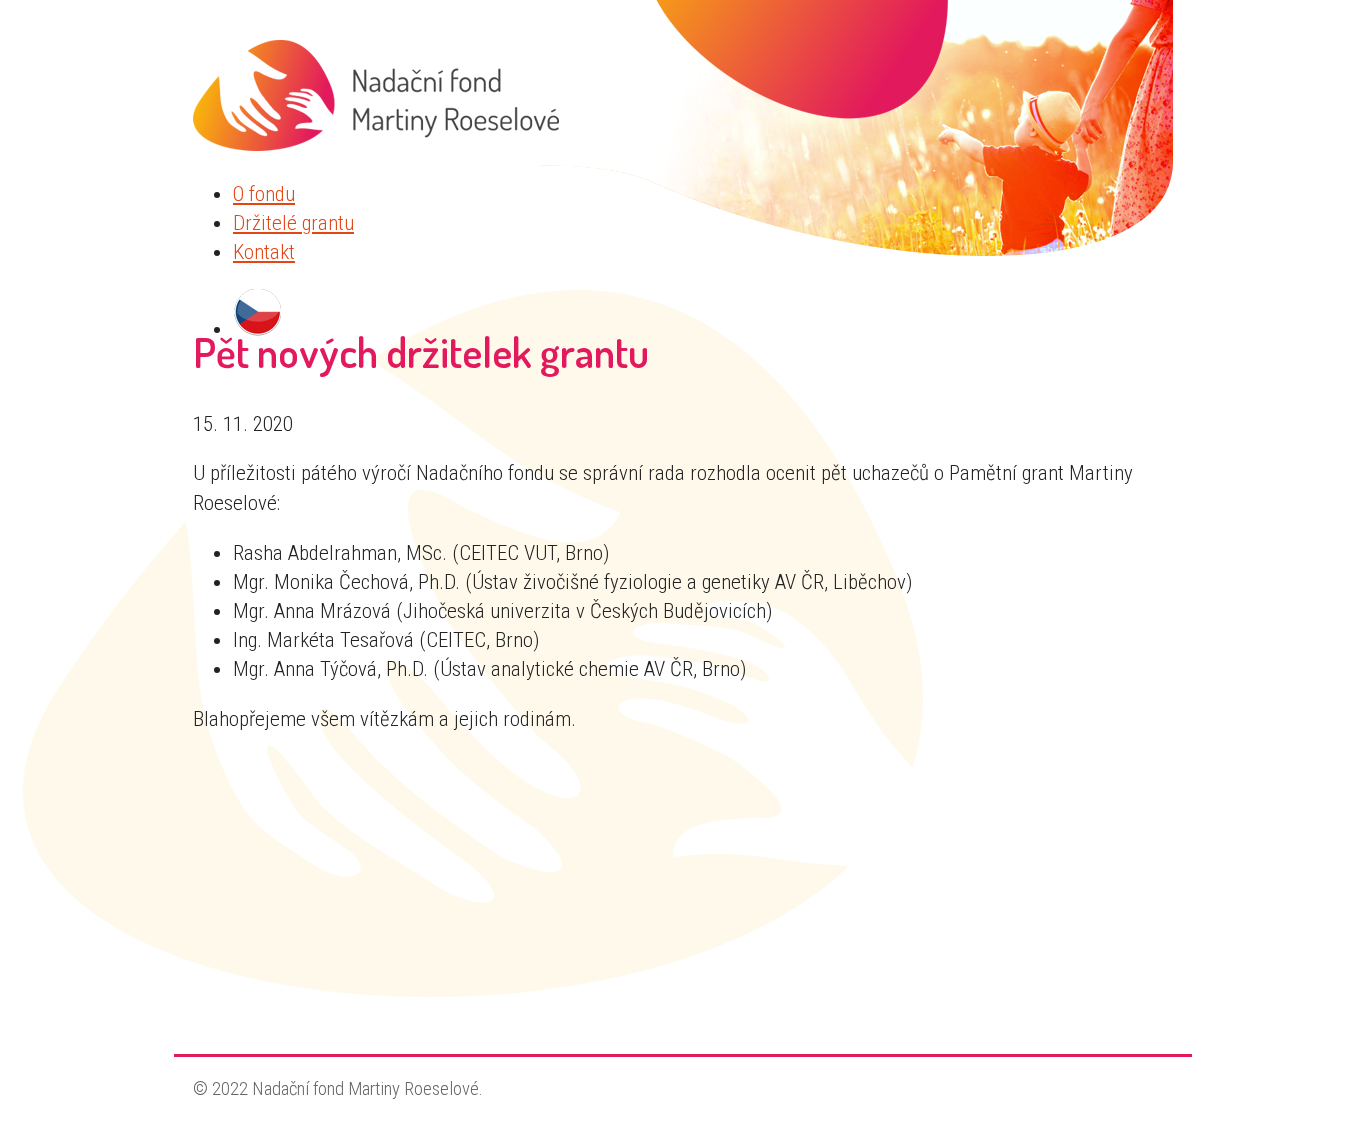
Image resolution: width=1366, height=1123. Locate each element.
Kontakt (264, 252)
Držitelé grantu (293, 223)
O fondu (264, 194)
